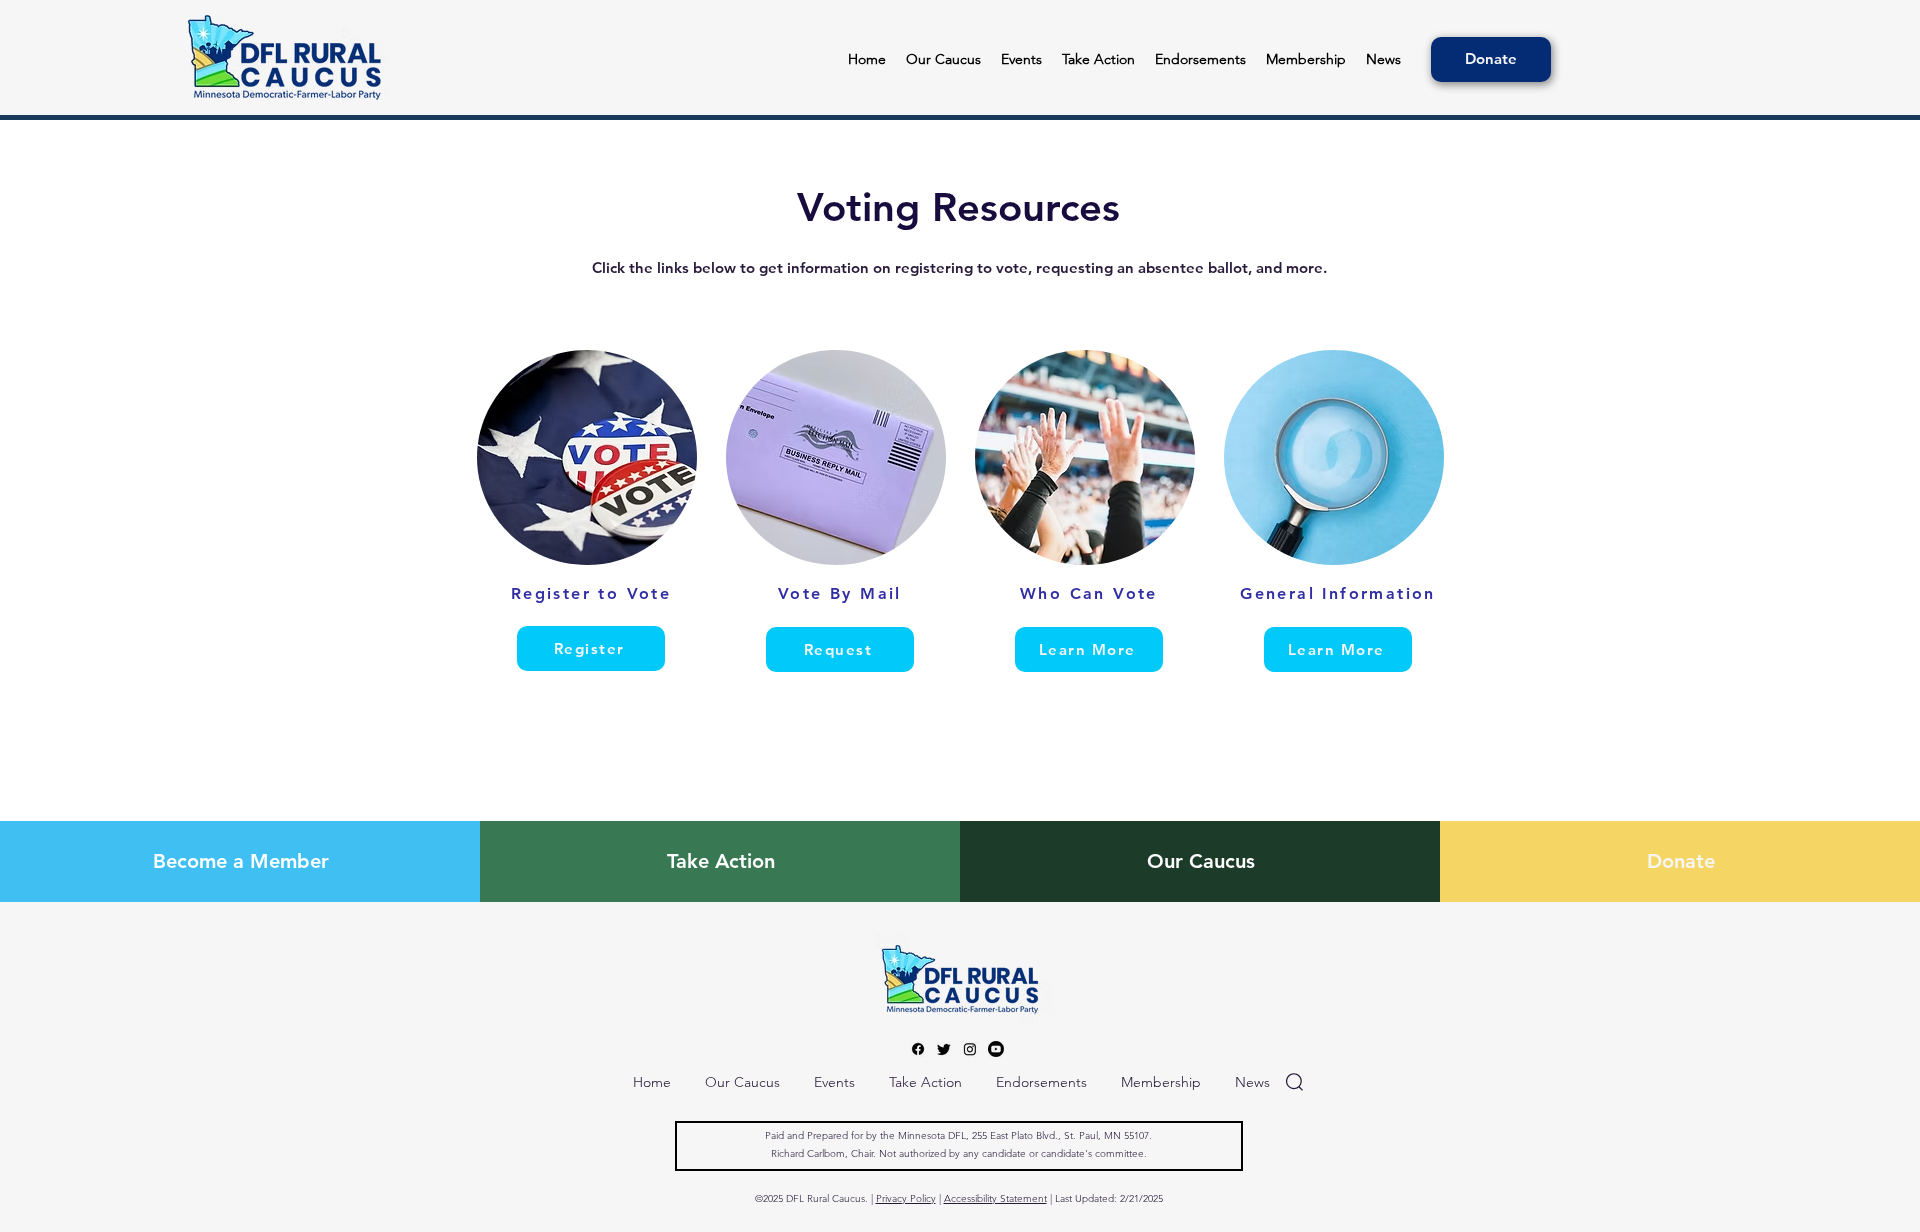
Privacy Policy (906, 1198)
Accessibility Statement (995, 1198)
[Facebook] (918, 1049)
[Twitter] (944, 1049)
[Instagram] (970, 1049)
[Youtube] (996, 1049)
